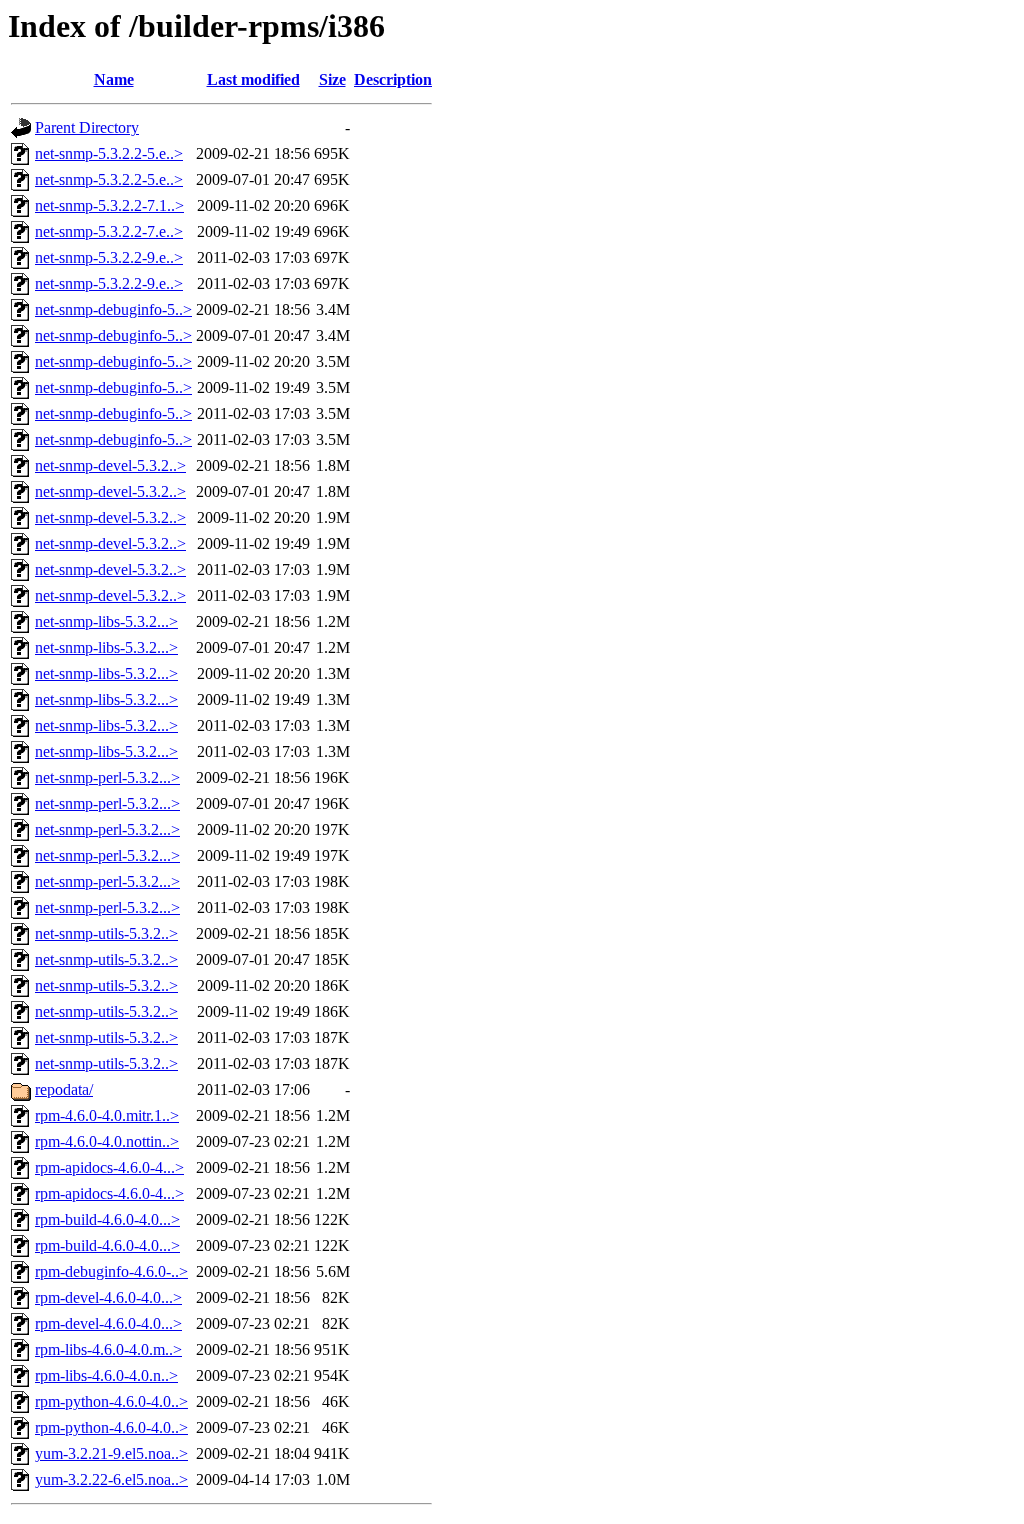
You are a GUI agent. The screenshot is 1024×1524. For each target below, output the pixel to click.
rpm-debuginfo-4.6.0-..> (111, 1271)
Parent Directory (87, 127)
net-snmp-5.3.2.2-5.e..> (109, 153)
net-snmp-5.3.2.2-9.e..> (109, 257)
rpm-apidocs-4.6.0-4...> (109, 1167)
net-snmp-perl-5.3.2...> (107, 777)
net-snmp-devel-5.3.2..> (110, 465)
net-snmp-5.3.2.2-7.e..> (109, 231)
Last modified (253, 79)
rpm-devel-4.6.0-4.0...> (108, 1297)
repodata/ (64, 1089)
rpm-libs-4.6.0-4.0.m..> (108, 1349)
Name (114, 79)
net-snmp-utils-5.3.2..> (106, 933)
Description (393, 79)
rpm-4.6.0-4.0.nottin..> (107, 1141)
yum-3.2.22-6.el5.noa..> (111, 1479)
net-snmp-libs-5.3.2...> (106, 621)
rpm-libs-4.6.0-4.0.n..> (106, 1375)
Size (332, 79)
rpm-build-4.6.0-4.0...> (107, 1219)
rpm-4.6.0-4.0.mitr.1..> (107, 1115)
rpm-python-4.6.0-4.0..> (111, 1401)
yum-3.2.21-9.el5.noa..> (111, 1453)
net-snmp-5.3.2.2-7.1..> (109, 205)
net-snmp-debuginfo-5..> (113, 309)
